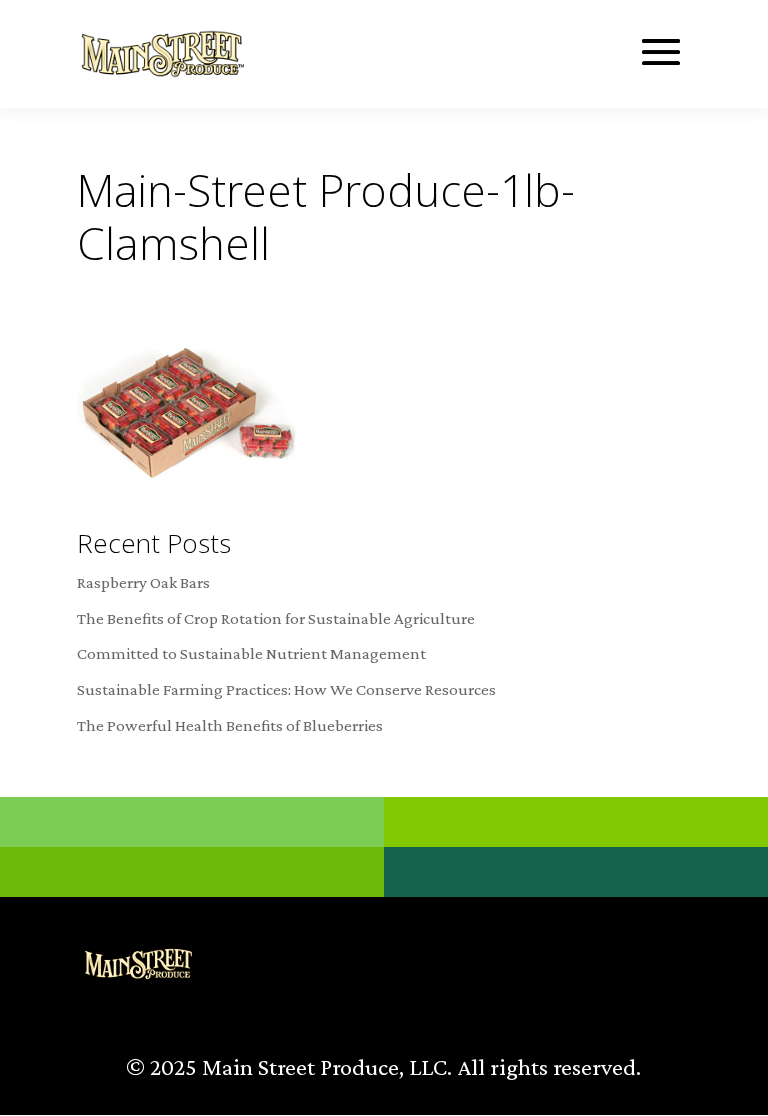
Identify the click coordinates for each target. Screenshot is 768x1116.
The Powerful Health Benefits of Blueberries (230, 725)
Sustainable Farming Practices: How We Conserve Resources (286, 689)
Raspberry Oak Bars (143, 582)
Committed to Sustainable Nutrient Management (251, 653)
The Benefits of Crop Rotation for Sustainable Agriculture (276, 618)
